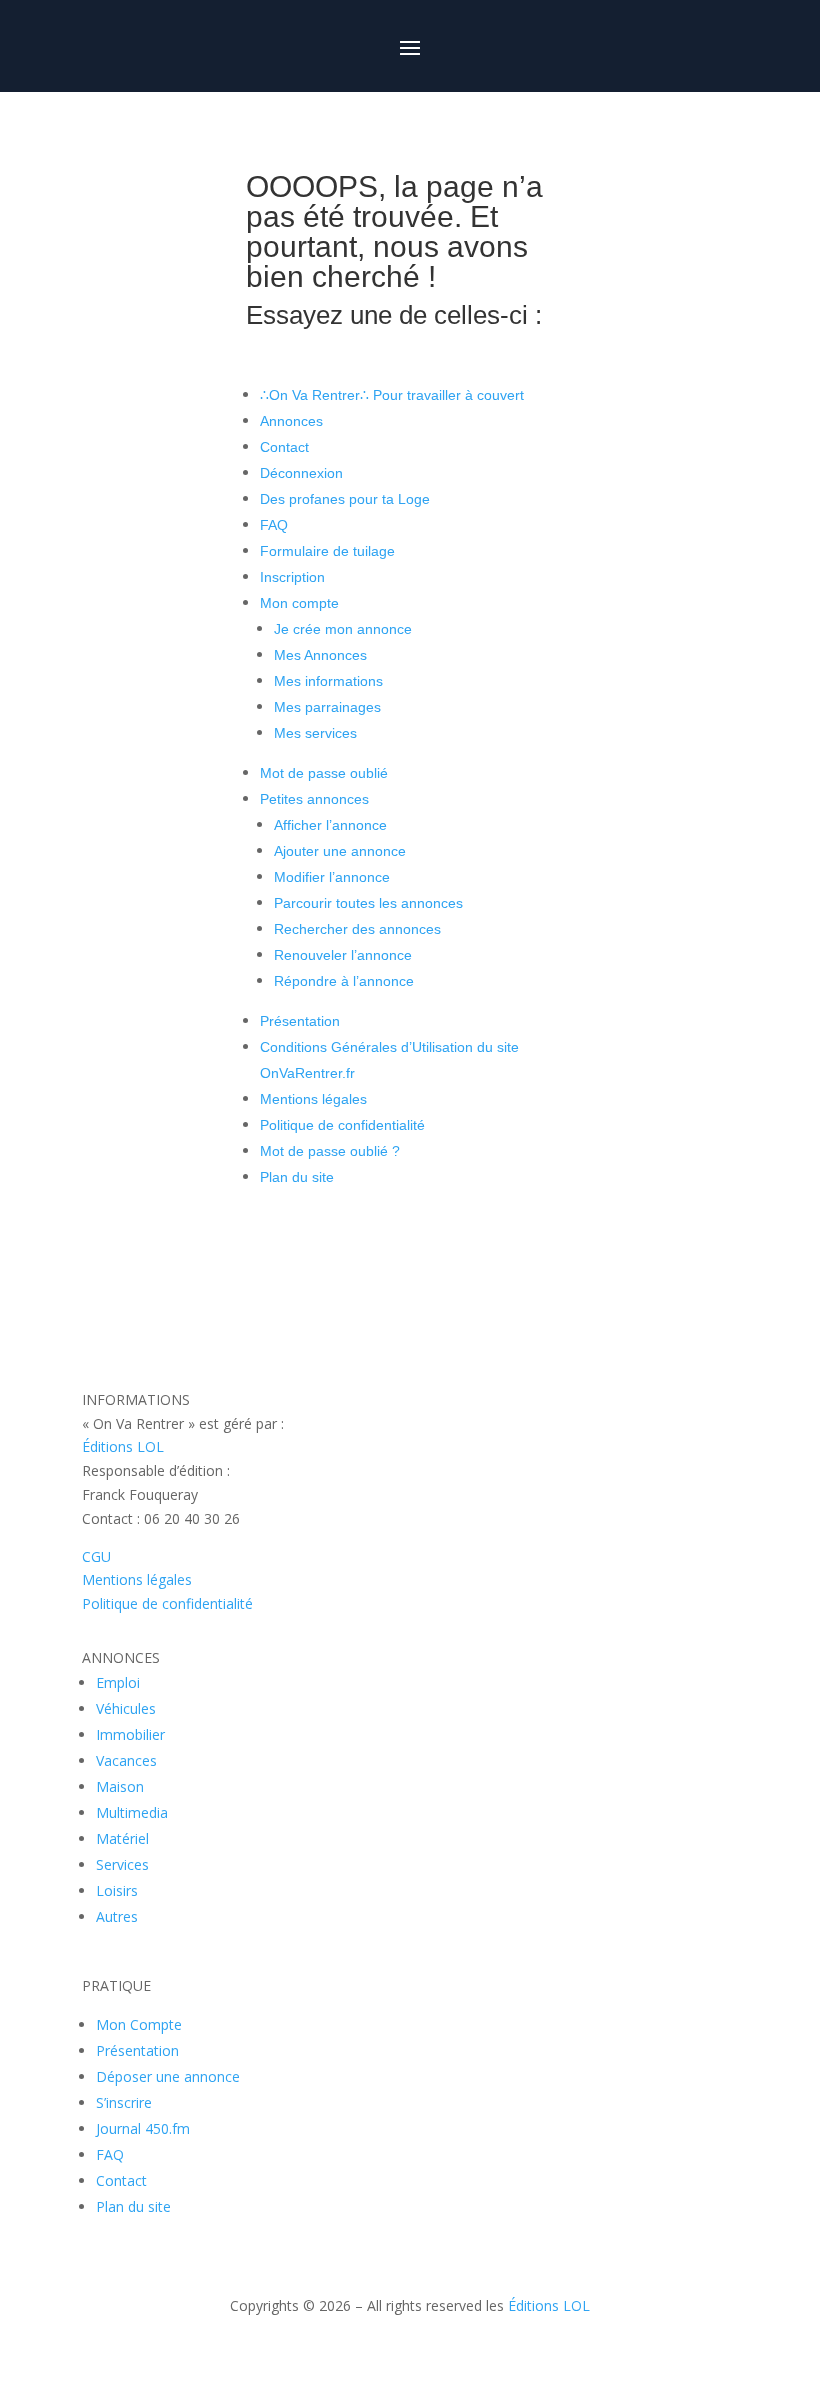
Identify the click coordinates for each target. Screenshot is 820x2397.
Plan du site (297, 1177)
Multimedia (132, 1812)
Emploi (118, 1682)
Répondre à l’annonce (344, 981)
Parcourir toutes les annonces (368, 903)
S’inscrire (124, 2102)
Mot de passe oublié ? (330, 1151)
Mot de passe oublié (324, 773)
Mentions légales (313, 1099)
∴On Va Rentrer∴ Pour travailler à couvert (392, 395)
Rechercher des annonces (357, 929)
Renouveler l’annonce (343, 955)
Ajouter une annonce (340, 851)
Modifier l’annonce (332, 877)
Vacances (126, 1760)
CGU (96, 1556)
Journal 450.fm (143, 2128)
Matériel (122, 1838)
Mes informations (328, 681)
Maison (120, 1786)
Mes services (315, 733)
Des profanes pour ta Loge (345, 499)
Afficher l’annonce (330, 825)
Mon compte (299, 603)
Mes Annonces (320, 655)
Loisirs (117, 1890)
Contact (284, 447)
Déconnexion (301, 473)
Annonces (291, 421)
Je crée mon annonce (343, 629)
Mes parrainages (327, 707)
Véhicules (126, 1708)
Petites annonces (314, 799)
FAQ (274, 525)
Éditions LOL (123, 1446)
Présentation (300, 1021)
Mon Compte (139, 2024)
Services (122, 1864)
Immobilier (130, 1734)
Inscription (292, 577)
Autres (117, 1916)
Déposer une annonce (168, 2076)
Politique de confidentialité (342, 1125)
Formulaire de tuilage (327, 551)
